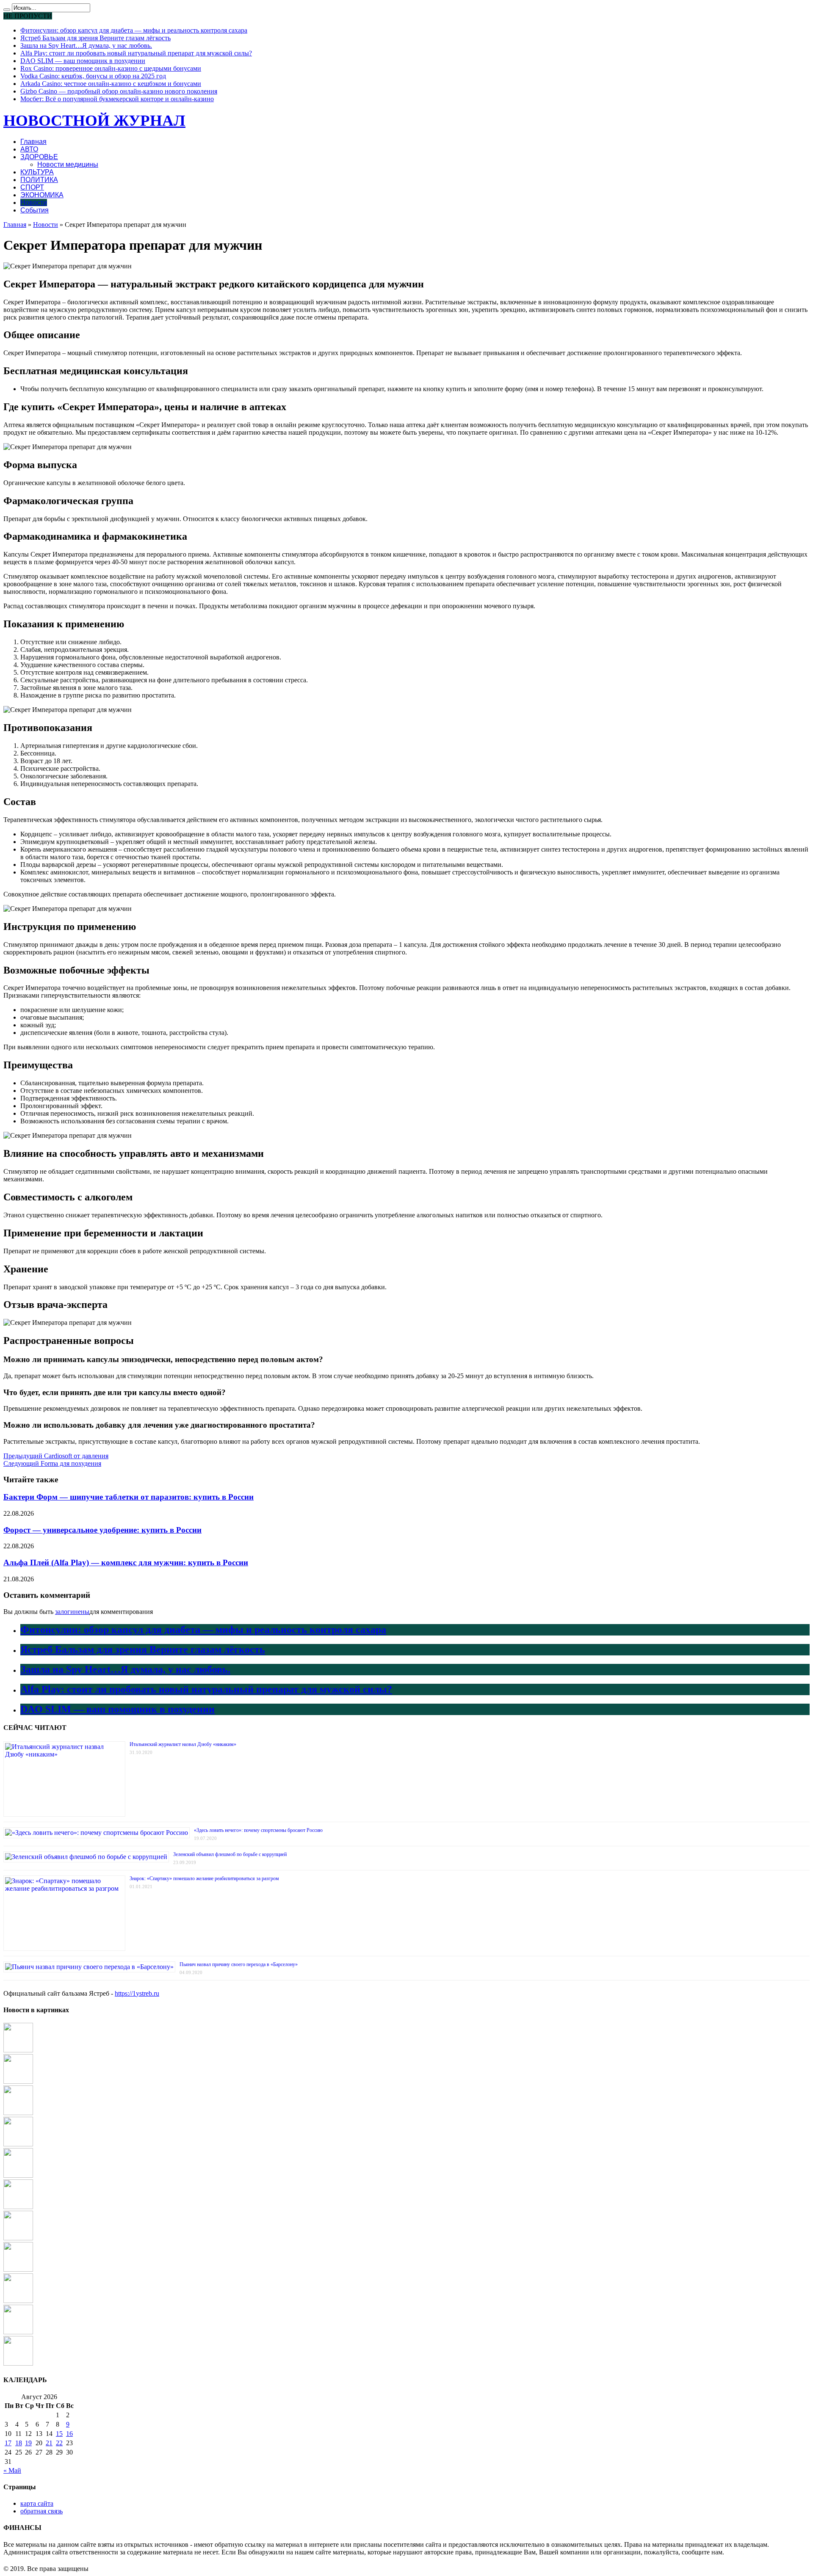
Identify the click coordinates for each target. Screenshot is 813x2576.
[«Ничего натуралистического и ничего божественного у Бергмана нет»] (18, 2301)
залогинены (72, 1612)
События (35, 210)
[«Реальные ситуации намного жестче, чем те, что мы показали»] (18, 2081)
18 (19, 2443)
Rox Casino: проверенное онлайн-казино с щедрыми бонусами (111, 68)
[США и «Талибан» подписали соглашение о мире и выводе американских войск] (18, 2363)
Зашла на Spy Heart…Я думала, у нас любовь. (86, 46)
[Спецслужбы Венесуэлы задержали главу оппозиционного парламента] (18, 2144)
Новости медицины (68, 164)
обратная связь (41, 2511)
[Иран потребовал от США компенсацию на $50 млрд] (18, 2269)
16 (69, 2434)
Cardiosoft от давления (56, 1456)
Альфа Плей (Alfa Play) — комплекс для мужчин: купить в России (126, 1562)
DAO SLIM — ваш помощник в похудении (83, 61)
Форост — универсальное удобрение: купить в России (102, 1530)
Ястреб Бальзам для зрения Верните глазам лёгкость (95, 38)
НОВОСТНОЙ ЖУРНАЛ (94, 120)
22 (59, 2443)
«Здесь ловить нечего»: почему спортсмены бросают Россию (258, 1830)
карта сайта (37, 2503)
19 (28, 2443)
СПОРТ (32, 187)
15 (59, 2434)
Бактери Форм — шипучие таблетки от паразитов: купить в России (129, 1497)
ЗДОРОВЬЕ (39, 157)
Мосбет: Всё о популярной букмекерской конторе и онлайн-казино (117, 99)
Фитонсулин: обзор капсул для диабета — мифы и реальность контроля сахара (134, 30)
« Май (12, 2470)
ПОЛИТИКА (39, 180)
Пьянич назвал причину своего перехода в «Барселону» (239, 1964)
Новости (34, 203)
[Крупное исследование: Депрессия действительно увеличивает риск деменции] (18, 2207)
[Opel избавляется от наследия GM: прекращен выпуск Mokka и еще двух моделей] (18, 2238)
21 (49, 2443)
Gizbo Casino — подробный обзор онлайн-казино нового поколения (119, 91)
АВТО (29, 149)
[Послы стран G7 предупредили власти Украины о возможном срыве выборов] (18, 2175)
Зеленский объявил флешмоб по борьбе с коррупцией (230, 1854)
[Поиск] (7, 10)
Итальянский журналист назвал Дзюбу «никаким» (183, 1744)
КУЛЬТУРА (37, 172)
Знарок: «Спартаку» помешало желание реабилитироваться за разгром (204, 1878)
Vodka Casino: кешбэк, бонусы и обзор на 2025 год (93, 76)
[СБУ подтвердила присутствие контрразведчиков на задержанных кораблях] (18, 2050)
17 (8, 2443)
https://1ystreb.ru (137, 1993)
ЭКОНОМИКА (42, 195)
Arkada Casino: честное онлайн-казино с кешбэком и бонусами (111, 84)
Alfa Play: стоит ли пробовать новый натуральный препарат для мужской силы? (136, 53)
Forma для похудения (52, 1463)
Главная (33, 142)
